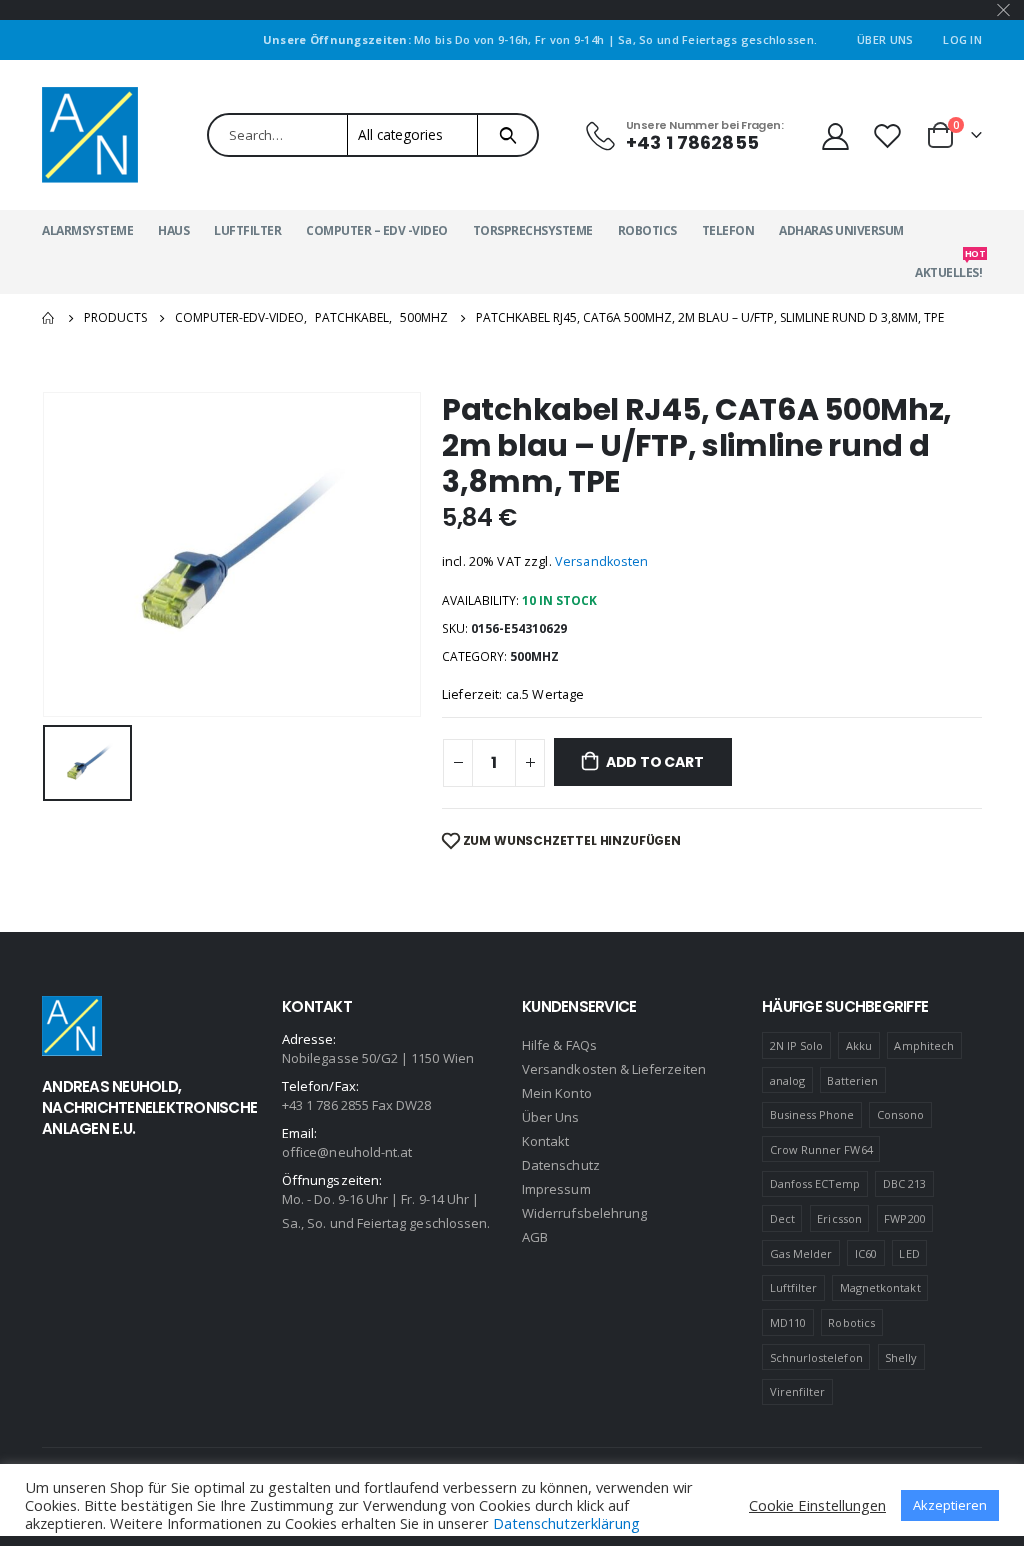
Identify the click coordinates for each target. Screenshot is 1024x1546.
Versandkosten (602, 561)
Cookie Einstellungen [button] (817, 1505)
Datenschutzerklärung (566, 1523)
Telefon (728, 230)
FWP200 (904, 1218)
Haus (173, 230)
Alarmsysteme (87, 230)
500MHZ (534, 656)
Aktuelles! (948, 266)
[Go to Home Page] (49, 318)
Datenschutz (561, 1165)
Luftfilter (247, 230)
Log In (962, 39)
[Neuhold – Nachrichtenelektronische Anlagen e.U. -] (90, 135)
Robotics (647, 230)
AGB (535, 1237)
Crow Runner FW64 (821, 1149)
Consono (900, 1114)
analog (787, 1080)
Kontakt (545, 1141)
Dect (782, 1218)
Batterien (852, 1080)
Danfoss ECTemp (815, 1183)
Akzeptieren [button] (950, 1505)
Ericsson (839, 1218)
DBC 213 (904, 1183)
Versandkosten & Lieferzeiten (614, 1069)
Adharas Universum (841, 230)
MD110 (788, 1322)
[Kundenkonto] (835, 135)
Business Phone (812, 1114)
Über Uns (885, 39)
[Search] (507, 135)
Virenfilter (798, 1391)
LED (909, 1253)
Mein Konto (557, 1093)
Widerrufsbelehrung (584, 1213)
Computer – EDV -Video (377, 230)
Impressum (556, 1189)
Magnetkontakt (880, 1287)
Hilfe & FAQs (559, 1045)
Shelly (901, 1357)
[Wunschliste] (890, 135)
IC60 (866, 1253)
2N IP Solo (797, 1045)
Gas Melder (801, 1253)
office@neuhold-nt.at (347, 1152)
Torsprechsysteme (533, 230)
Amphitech (924, 1045)
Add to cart (655, 762)
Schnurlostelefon (816, 1357)
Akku (859, 1045)
